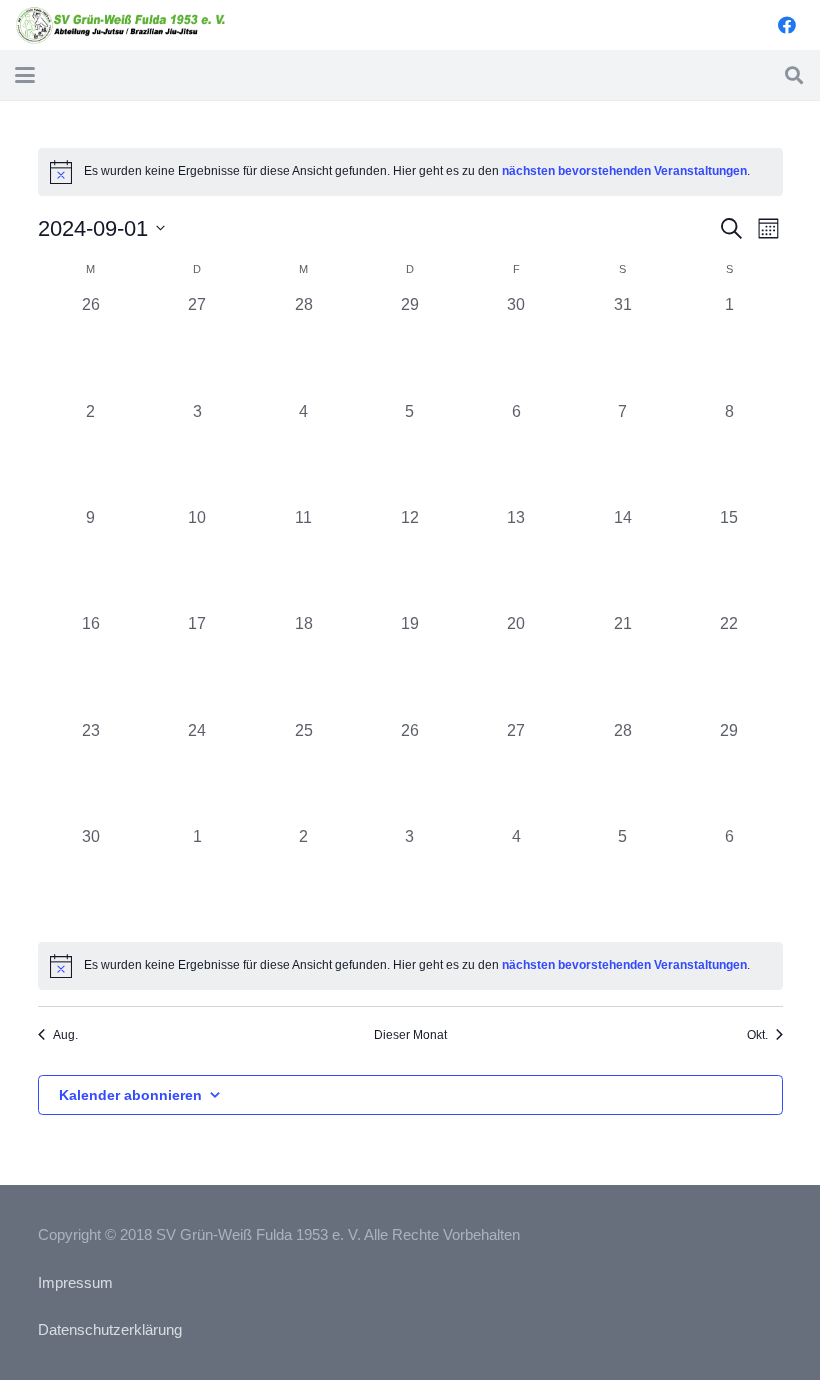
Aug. (65, 1035)
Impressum (75, 1282)
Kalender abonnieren (130, 1095)
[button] (25, 75)
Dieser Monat (410, 1035)
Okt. (757, 1035)
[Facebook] (787, 25)
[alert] (410, 966)
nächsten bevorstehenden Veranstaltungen (624, 171)
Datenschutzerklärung (110, 1329)
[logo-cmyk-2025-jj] (121, 25)
